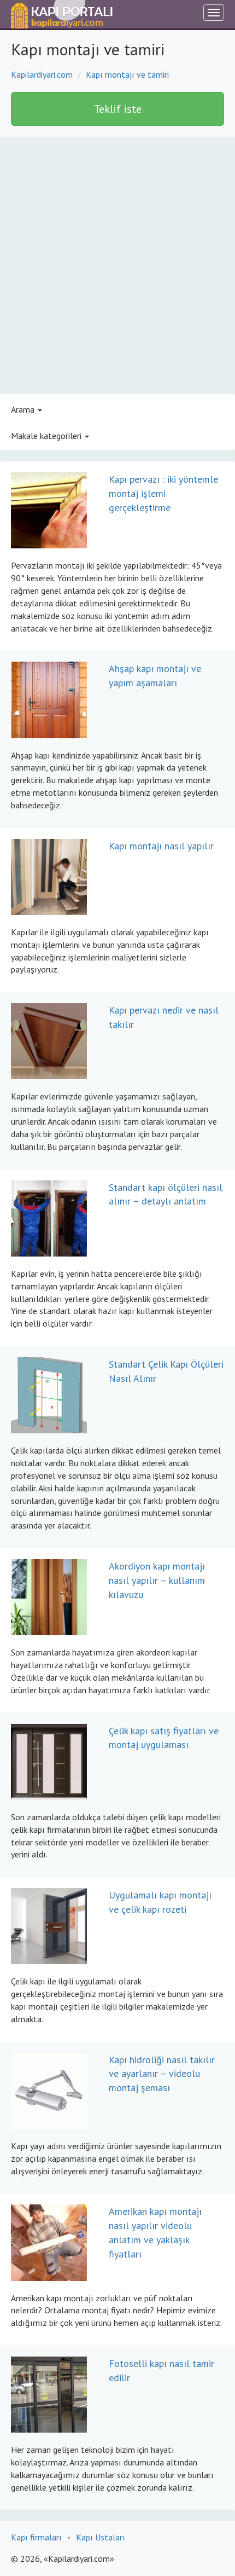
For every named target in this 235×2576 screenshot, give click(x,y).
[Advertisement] (117, 260)
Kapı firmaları (36, 2537)
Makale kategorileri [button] (47, 436)
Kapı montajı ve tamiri (127, 74)
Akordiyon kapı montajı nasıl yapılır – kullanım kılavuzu (157, 1580)
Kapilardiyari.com (42, 74)
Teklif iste (118, 109)
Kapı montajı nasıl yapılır (161, 846)
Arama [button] (24, 409)
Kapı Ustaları (101, 2537)
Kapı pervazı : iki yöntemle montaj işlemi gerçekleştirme (163, 493)
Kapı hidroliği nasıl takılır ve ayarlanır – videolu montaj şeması (162, 2074)
